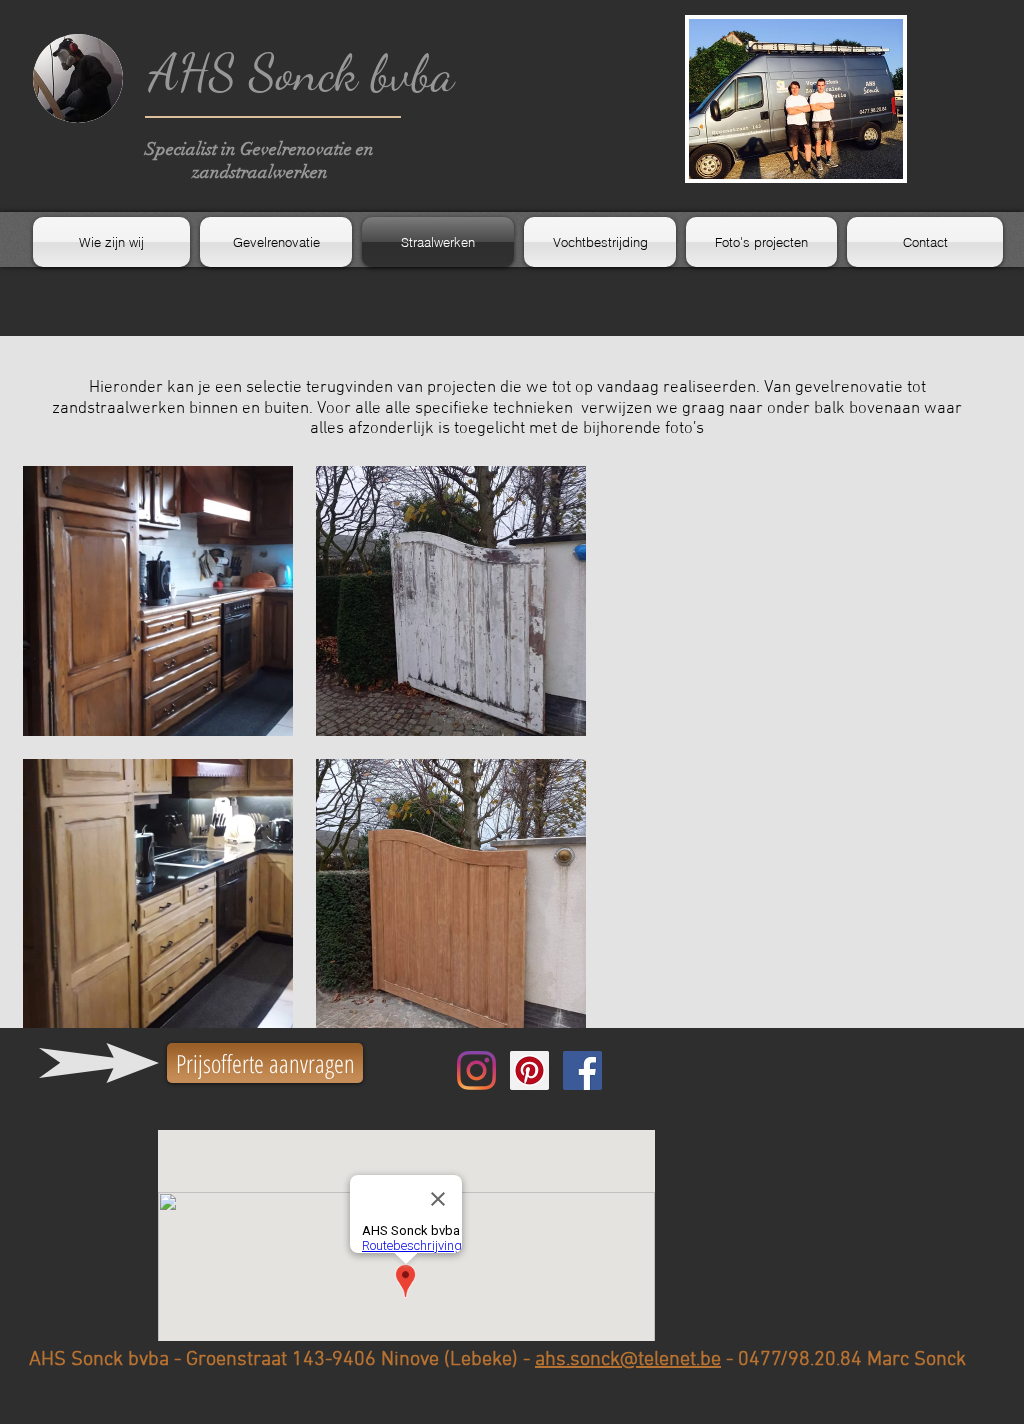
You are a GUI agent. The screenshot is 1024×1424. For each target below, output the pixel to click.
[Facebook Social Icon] (582, 1070)
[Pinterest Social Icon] (529, 1070)
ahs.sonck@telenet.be (628, 1360)
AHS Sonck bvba (301, 72)
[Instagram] (476, 1070)
